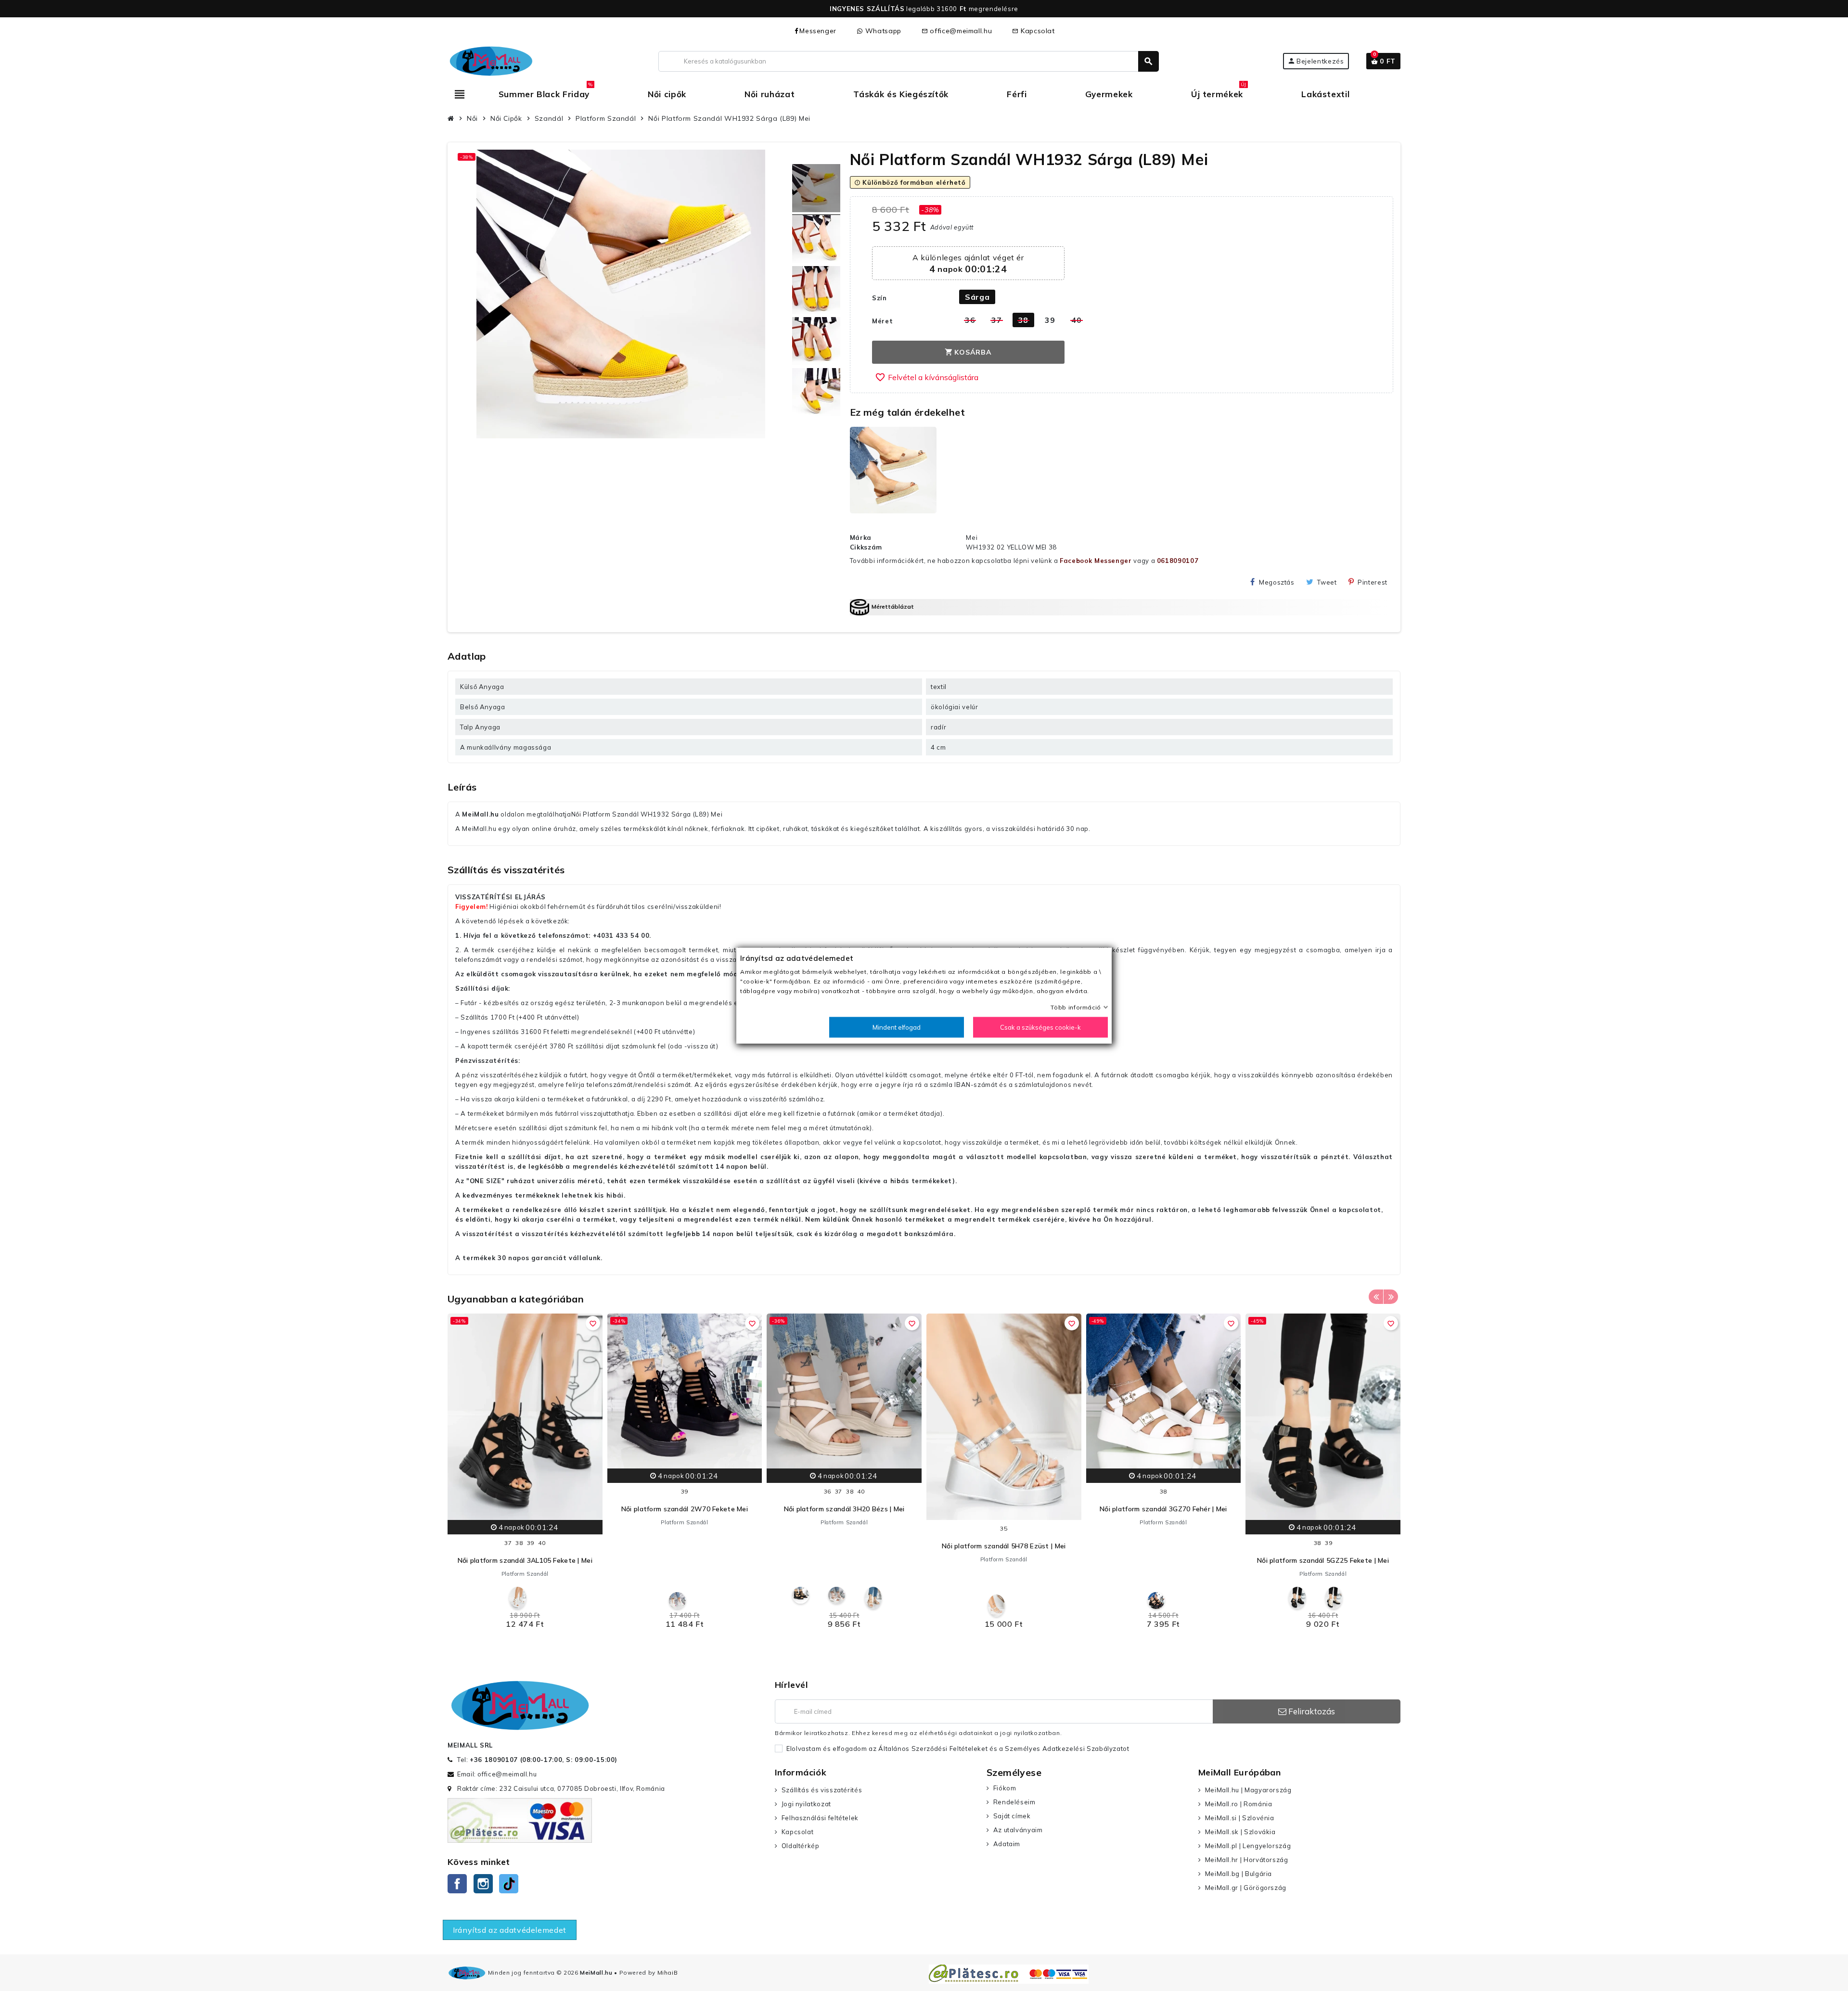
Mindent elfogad (897, 1027)
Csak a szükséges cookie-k (1040, 1027)
